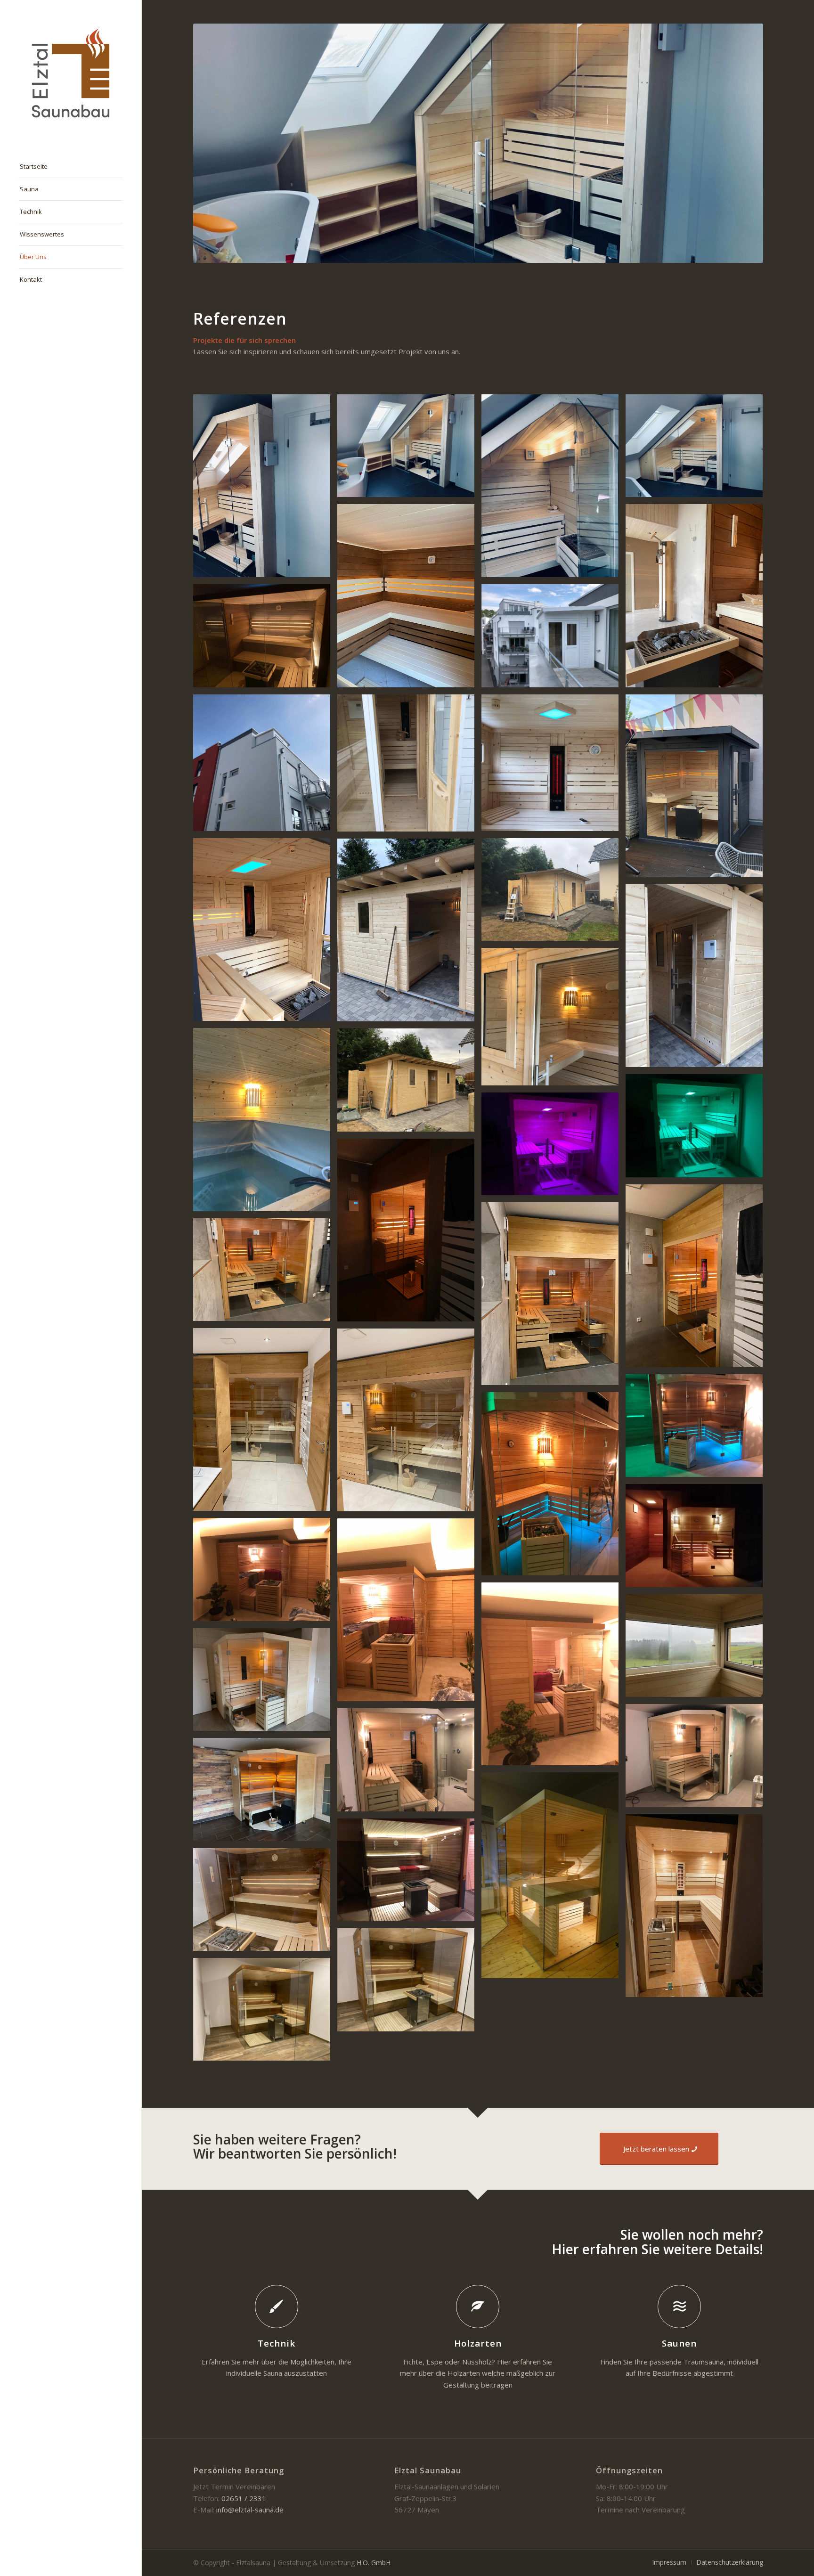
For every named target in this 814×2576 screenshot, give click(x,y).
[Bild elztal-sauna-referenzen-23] (409, 1423)
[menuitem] (71, 167)
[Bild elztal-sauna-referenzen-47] (409, 599)
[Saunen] (679, 2307)
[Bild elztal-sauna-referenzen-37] (265, 1793)
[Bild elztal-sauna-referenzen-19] (698, 1279)
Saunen (679, 2343)
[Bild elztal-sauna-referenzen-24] (265, 1573)
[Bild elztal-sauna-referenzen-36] (265, 489)
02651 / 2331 (244, 2498)
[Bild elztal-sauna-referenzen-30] (698, 1759)
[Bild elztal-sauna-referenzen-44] (265, 2013)
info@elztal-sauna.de (250, 2510)
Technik (277, 2343)
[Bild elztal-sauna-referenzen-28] (698, 1649)
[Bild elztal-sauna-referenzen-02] (409, 766)
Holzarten (478, 2343)
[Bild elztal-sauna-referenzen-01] (554, 766)
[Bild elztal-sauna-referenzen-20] (554, 1297)
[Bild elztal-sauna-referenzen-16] (698, 1429)
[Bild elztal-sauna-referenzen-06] (265, 933)
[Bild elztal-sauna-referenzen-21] (265, 1273)
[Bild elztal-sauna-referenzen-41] (409, 1873)
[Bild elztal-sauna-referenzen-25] (698, 1539)
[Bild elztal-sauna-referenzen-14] (698, 1129)
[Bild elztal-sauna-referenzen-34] (698, 449)
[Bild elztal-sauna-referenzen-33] (554, 489)
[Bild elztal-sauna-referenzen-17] (554, 1487)
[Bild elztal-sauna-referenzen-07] (698, 789)
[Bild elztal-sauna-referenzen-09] (554, 893)
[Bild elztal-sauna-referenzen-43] (409, 1983)
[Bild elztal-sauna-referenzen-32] (409, 449)
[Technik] (277, 2307)
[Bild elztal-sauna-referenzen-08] (265, 1123)
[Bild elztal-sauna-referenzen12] (409, 933)
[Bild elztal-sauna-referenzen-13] (409, 1083)
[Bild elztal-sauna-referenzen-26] (409, 1613)
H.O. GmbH (374, 2563)
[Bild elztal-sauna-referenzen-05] (554, 639)
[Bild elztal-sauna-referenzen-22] (265, 1423)
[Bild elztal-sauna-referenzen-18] (409, 1234)
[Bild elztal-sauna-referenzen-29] (265, 1683)
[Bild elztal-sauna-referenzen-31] (409, 1763)
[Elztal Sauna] (71, 73)
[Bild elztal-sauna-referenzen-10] (554, 1020)
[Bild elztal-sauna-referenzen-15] (554, 1147)
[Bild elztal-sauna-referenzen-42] (265, 1903)
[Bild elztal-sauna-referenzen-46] (698, 599)
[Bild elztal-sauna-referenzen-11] (698, 979)
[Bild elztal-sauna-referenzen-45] (265, 639)
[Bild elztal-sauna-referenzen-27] (554, 1677)
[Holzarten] (478, 2307)
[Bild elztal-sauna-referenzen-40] (698, 1909)
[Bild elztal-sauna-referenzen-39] (554, 1879)
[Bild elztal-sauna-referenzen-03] (265, 766)
